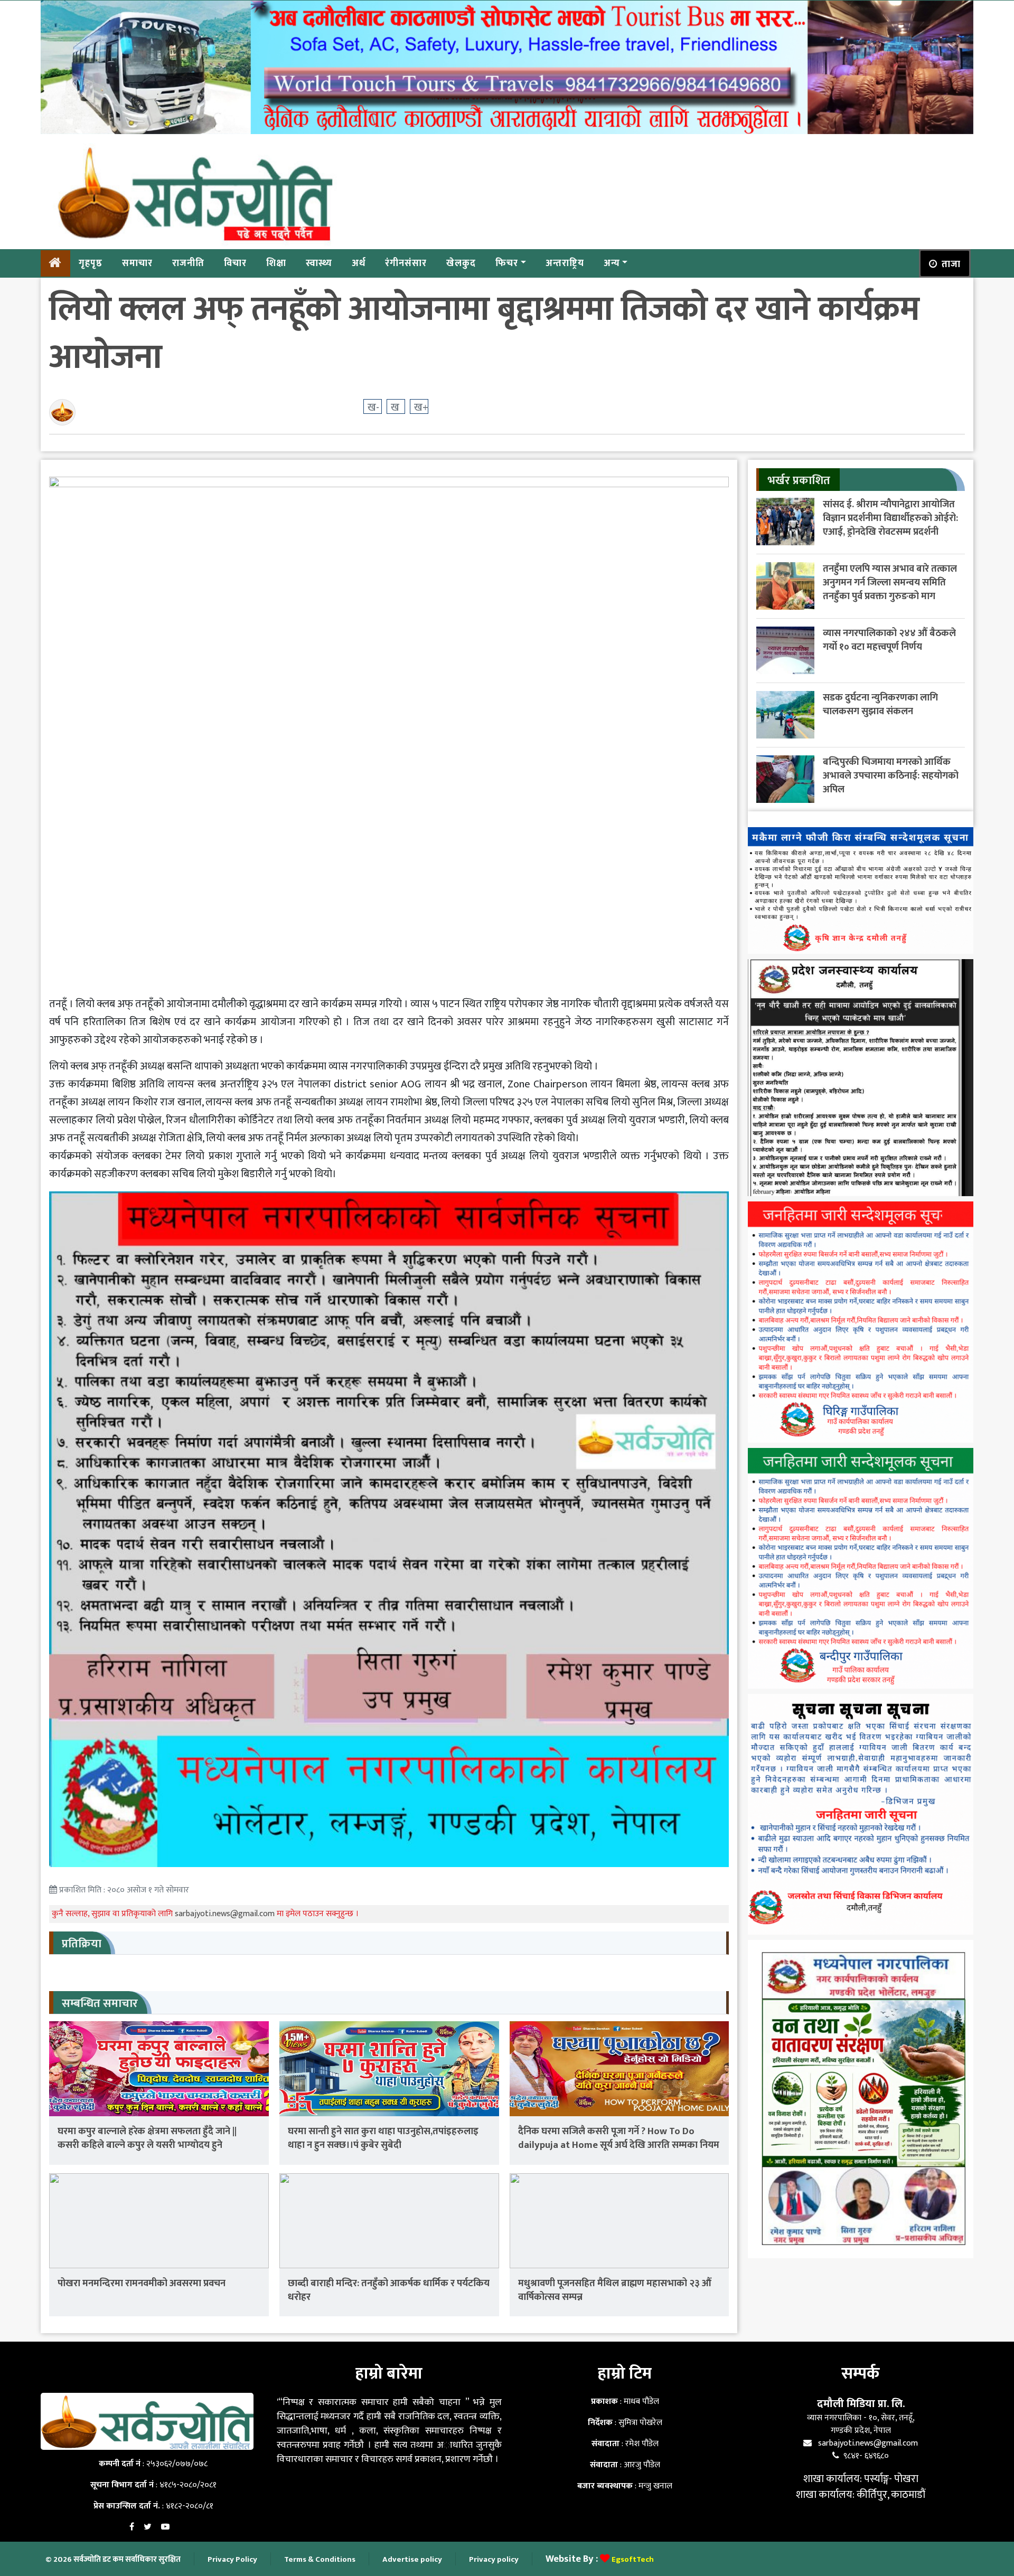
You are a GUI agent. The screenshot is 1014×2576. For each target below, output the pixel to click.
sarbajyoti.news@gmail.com (226, 1914)
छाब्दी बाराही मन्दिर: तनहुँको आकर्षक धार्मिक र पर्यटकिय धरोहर (389, 2290)
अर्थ (359, 263)
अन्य (612, 263)
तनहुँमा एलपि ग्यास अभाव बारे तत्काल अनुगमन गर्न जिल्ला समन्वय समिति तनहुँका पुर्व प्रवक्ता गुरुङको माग (890, 583)
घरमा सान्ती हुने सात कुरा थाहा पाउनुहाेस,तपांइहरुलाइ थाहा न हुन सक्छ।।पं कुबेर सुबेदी (383, 2138)
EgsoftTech (633, 2559)
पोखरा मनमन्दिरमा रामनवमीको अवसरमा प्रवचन (142, 2283)
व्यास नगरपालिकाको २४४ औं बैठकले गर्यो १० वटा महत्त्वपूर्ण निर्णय (889, 640)
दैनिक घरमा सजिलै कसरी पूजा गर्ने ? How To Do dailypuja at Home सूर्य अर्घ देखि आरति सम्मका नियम (619, 2138)
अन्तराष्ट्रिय (565, 263)
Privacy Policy (232, 2559)
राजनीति (188, 263)
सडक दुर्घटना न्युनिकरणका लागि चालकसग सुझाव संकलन (880, 704)
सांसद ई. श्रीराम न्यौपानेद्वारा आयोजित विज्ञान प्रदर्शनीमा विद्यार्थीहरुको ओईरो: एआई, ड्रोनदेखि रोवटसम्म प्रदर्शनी (890, 518)
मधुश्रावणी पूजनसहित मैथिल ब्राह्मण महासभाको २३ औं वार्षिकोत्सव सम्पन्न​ (615, 2290)
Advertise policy (412, 2559)
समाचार (137, 263)
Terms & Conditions (320, 2559)
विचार (235, 263)
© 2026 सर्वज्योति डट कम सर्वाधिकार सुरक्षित (113, 2559)
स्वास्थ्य (319, 263)
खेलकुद (461, 263)
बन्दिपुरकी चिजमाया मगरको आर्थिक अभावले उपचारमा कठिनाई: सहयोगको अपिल (891, 776)
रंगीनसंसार (406, 263)
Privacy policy (494, 2559)
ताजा (951, 264)
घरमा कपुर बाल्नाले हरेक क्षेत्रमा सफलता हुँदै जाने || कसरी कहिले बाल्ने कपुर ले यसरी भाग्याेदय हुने (147, 2138)
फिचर (507, 263)
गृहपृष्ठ (91, 263)
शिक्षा (276, 263)
